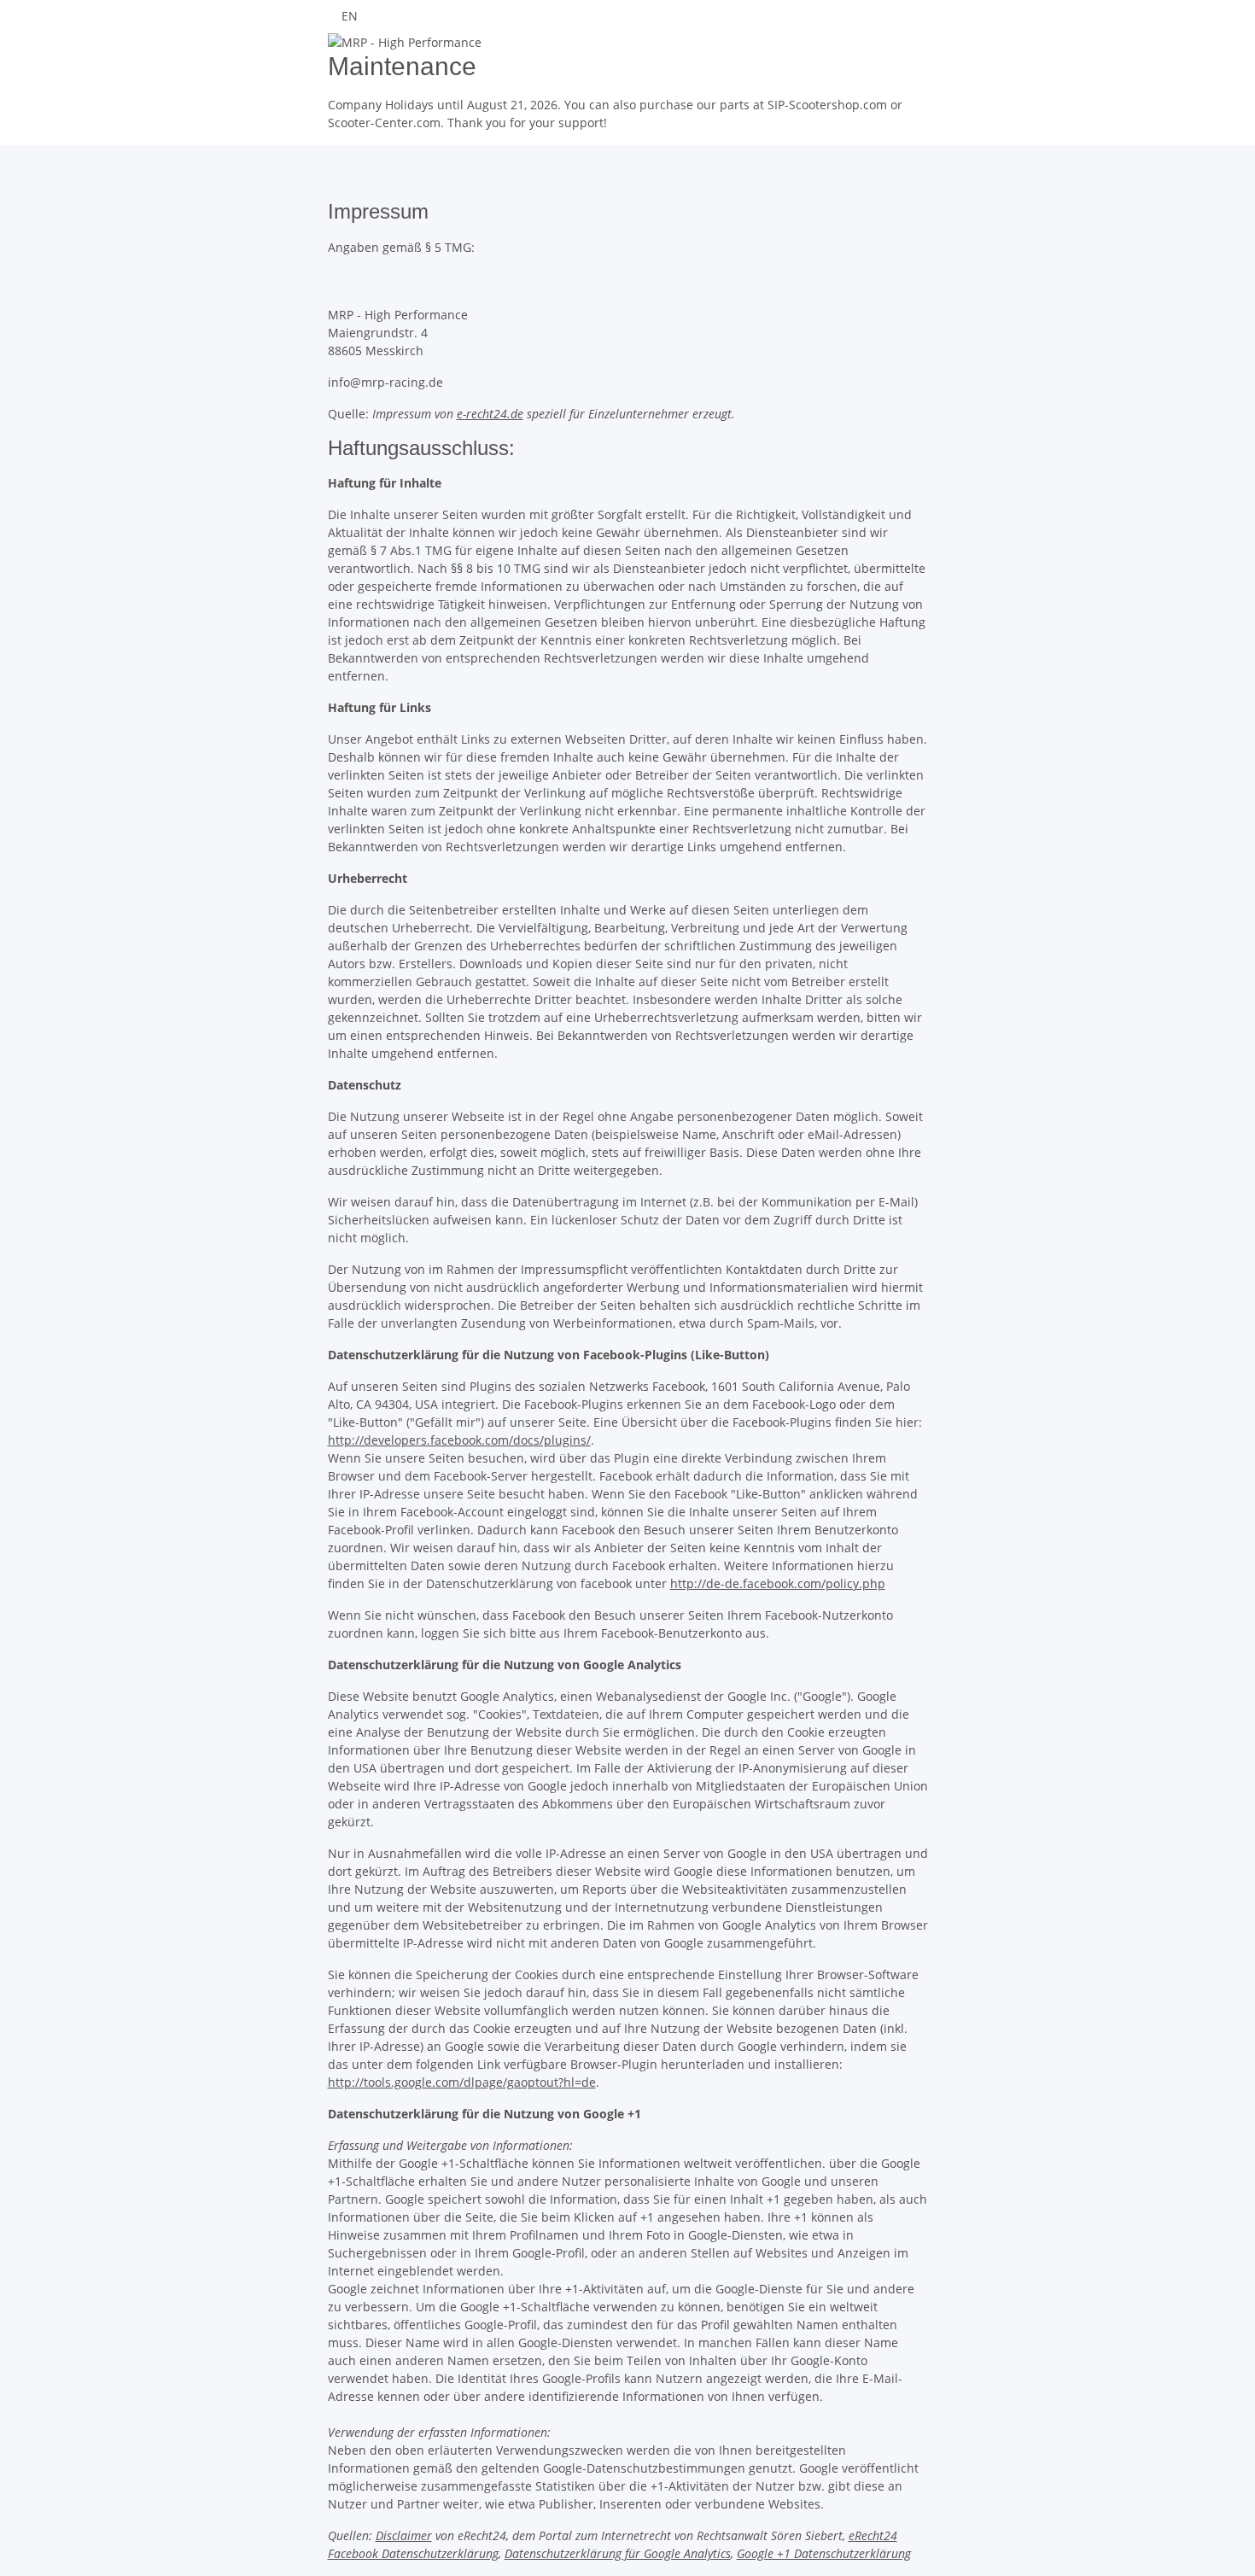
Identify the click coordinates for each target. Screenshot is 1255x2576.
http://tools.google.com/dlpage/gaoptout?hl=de (462, 2082)
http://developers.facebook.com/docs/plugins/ (459, 1440)
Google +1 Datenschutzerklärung (824, 2553)
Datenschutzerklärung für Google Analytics (618, 2553)
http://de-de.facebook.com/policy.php (778, 1583)
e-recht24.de (490, 414)
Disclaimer (404, 2535)
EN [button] (351, 16)
